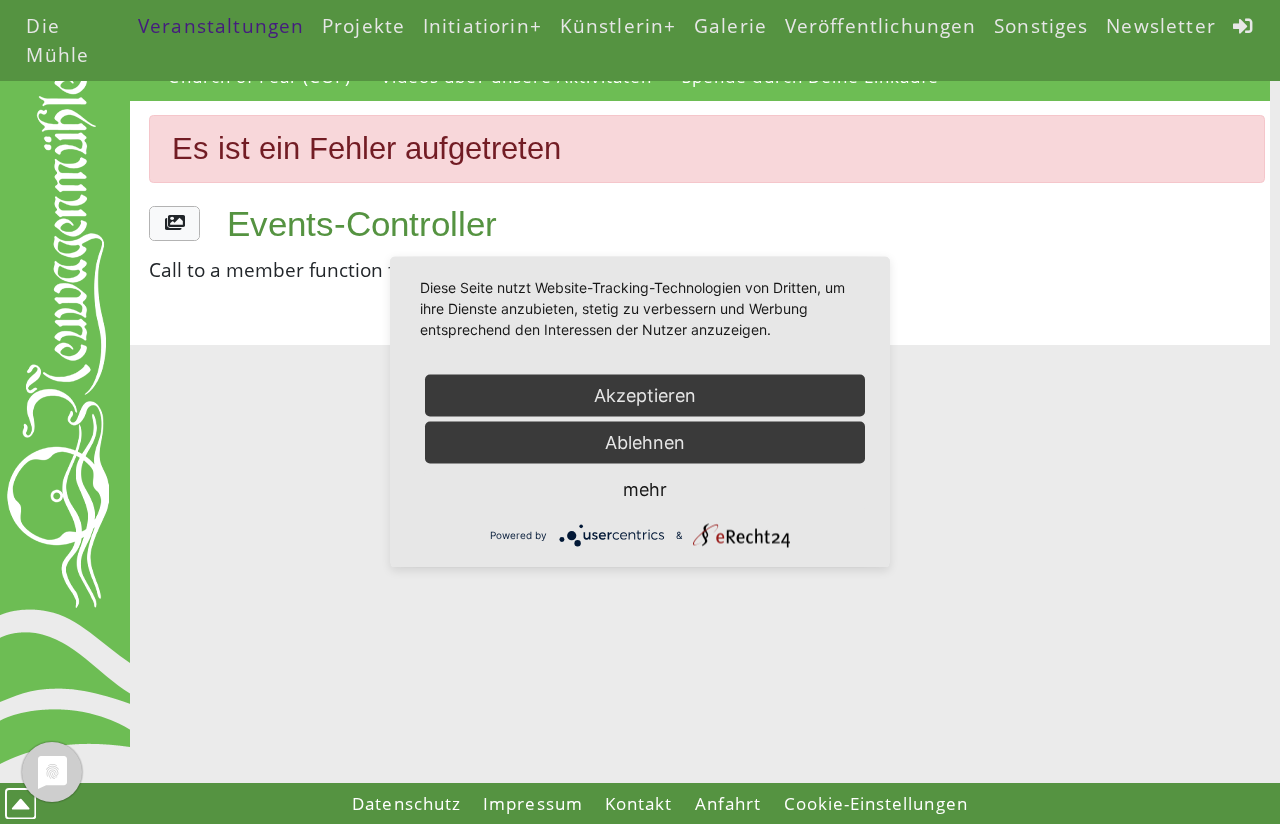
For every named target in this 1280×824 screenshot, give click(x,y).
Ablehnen (645, 442)
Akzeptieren (645, 395)
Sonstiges (1041, 25)
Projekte (363, 25)
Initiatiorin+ (482, 25)
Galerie (730, 25)
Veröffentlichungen (881, 25)
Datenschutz (406, 803)
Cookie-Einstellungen (876, 803)
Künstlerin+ (618, 25)
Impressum (532, 803)
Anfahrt (728, 803)
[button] (174, 223)
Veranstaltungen (221, 25)
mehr (645, 489)
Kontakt (638, 803)
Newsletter (1161, 25)
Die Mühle (57, 40)
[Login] (1244, 26)
